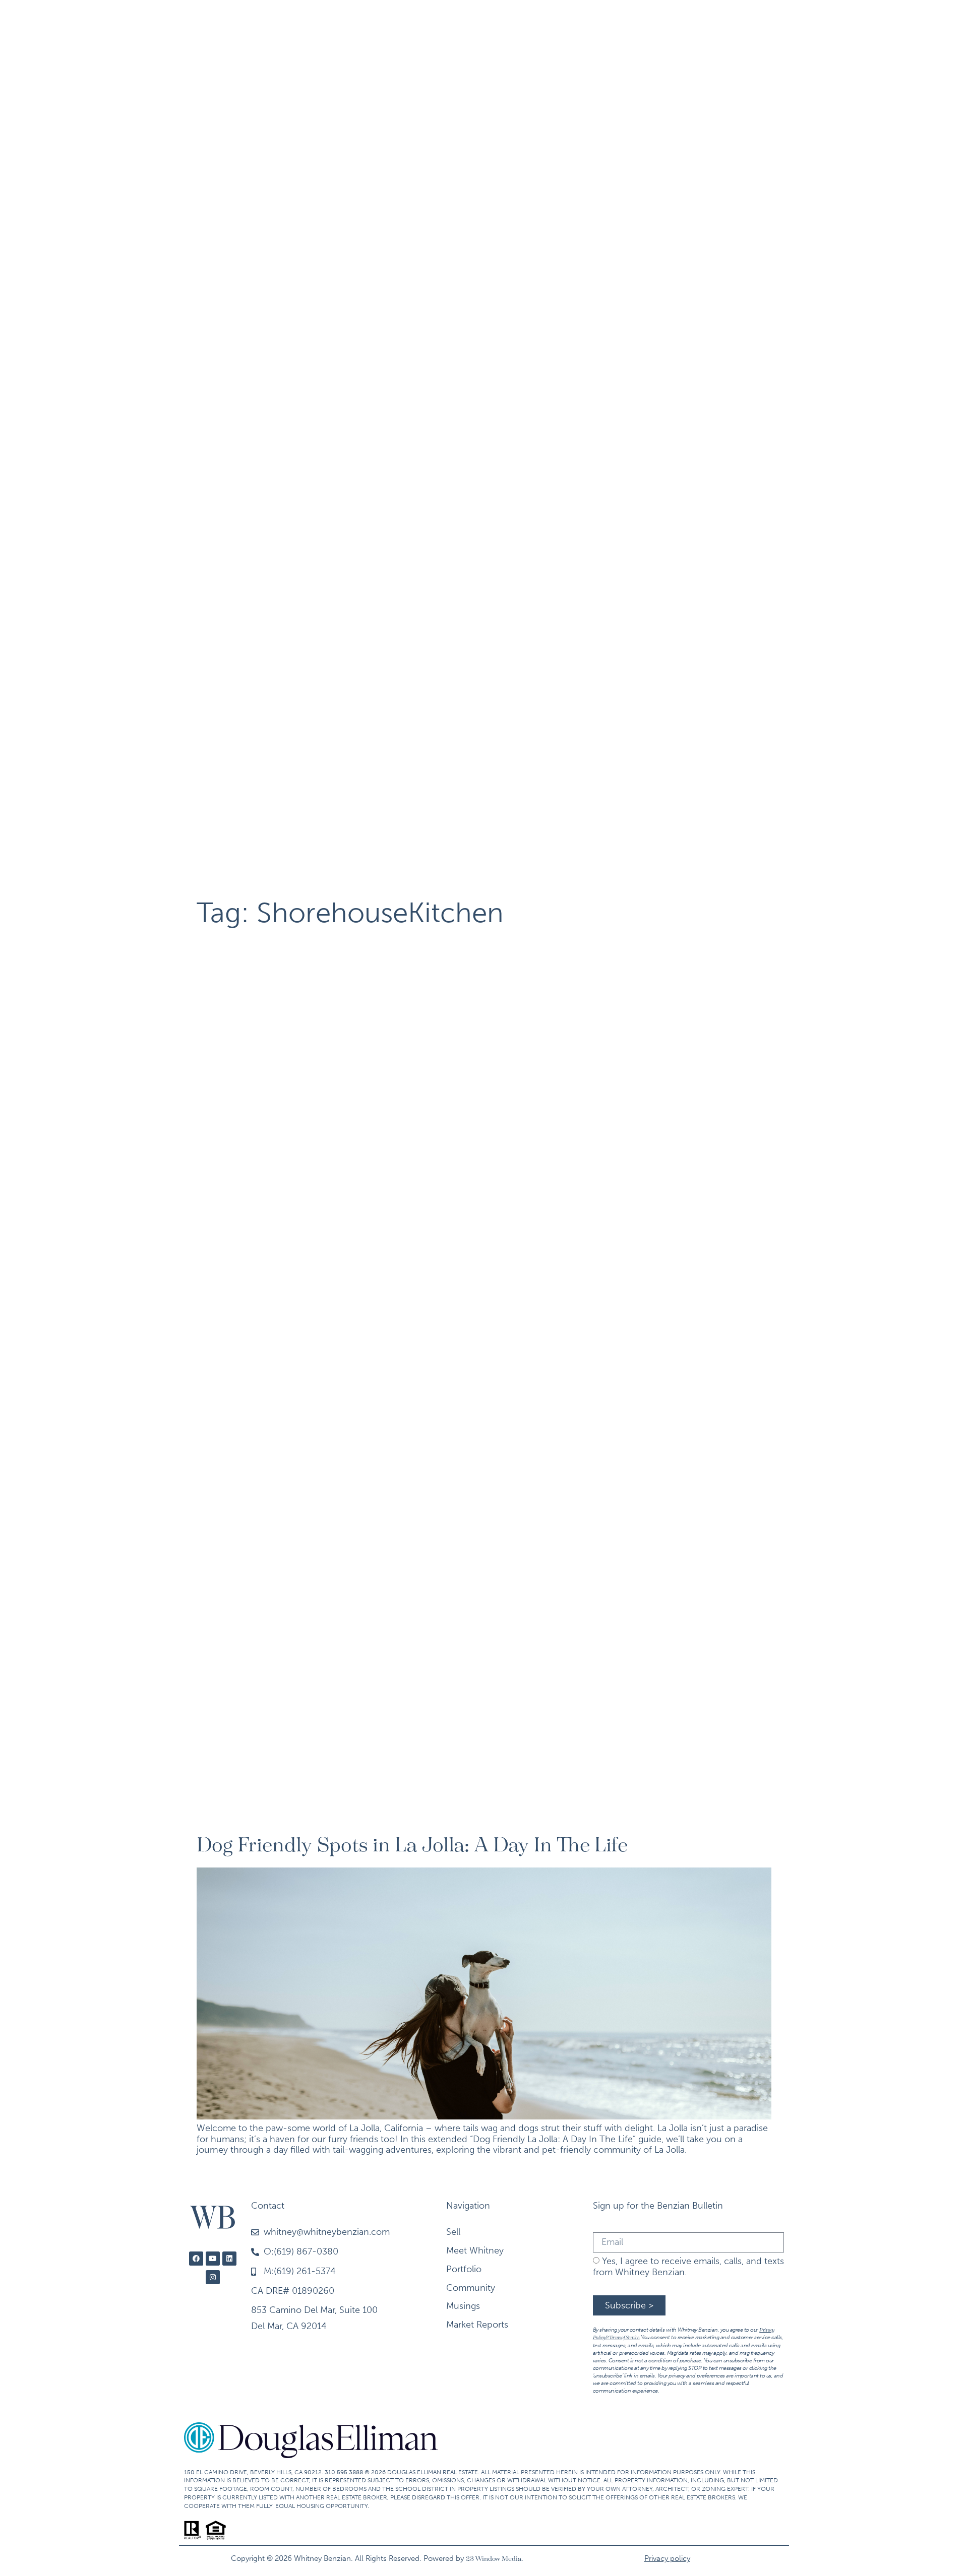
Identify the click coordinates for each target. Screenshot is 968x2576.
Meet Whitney (265, 26)
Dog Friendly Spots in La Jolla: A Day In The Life (412, 1846)
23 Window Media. (494, 2559)
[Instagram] (213, 2277)
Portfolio (344, 26)
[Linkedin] (229, 2259)
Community (595, 26)
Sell (198, 26)
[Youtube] (213, 2259)
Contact (744, 26)
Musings (680, 26)
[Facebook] (196, 2259)
